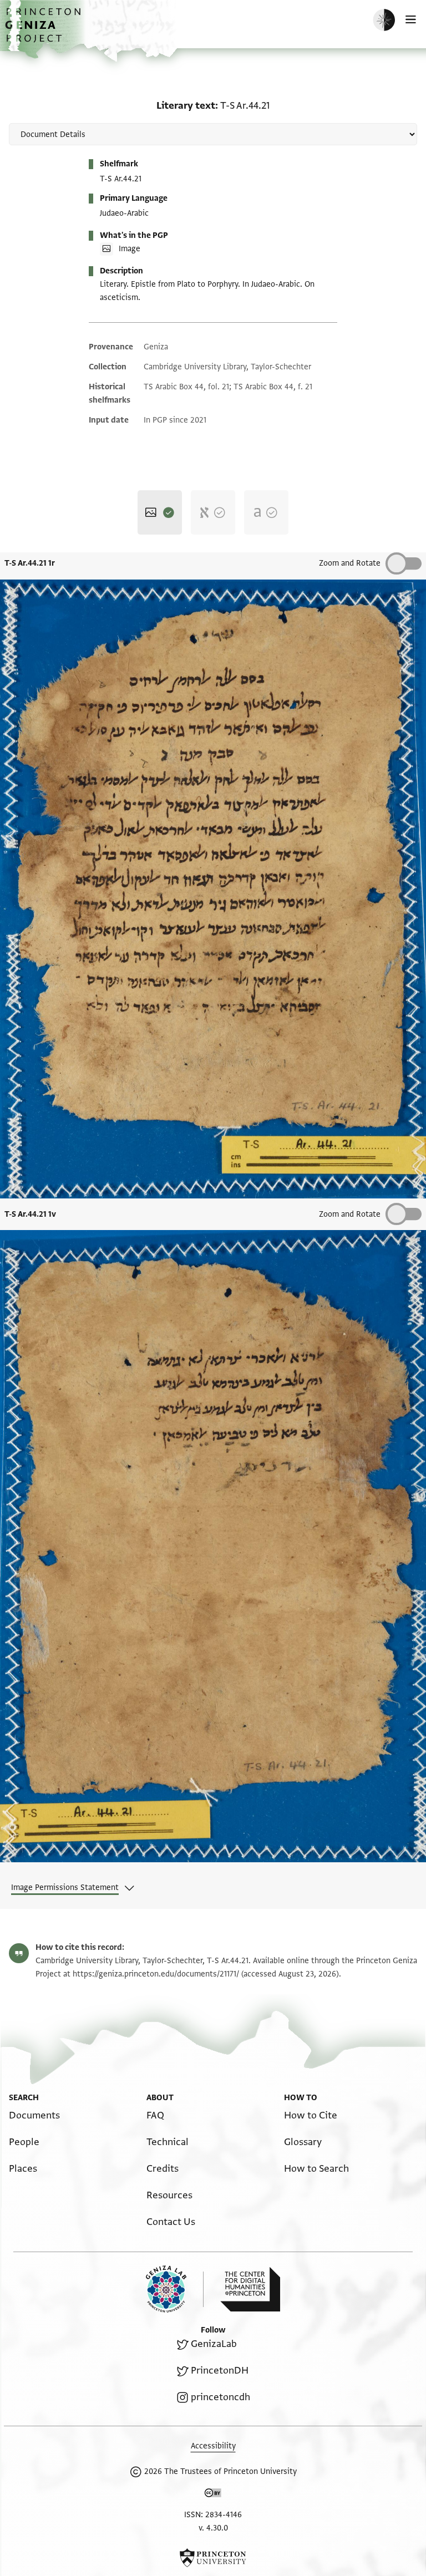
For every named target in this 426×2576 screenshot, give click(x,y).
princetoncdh (220, 2397)
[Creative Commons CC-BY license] (213, 2495)
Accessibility (213, 2446)
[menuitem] (34, 2115)
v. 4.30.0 (213, 2528)
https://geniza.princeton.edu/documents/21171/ (156, 1974)
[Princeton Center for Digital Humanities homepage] (250, 2289)
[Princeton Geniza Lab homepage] (175, 2289)
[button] (44, 31)
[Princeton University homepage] (213, 2558)
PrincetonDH (220, 2371)
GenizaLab (214, 2344)
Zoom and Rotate (350, 563)
